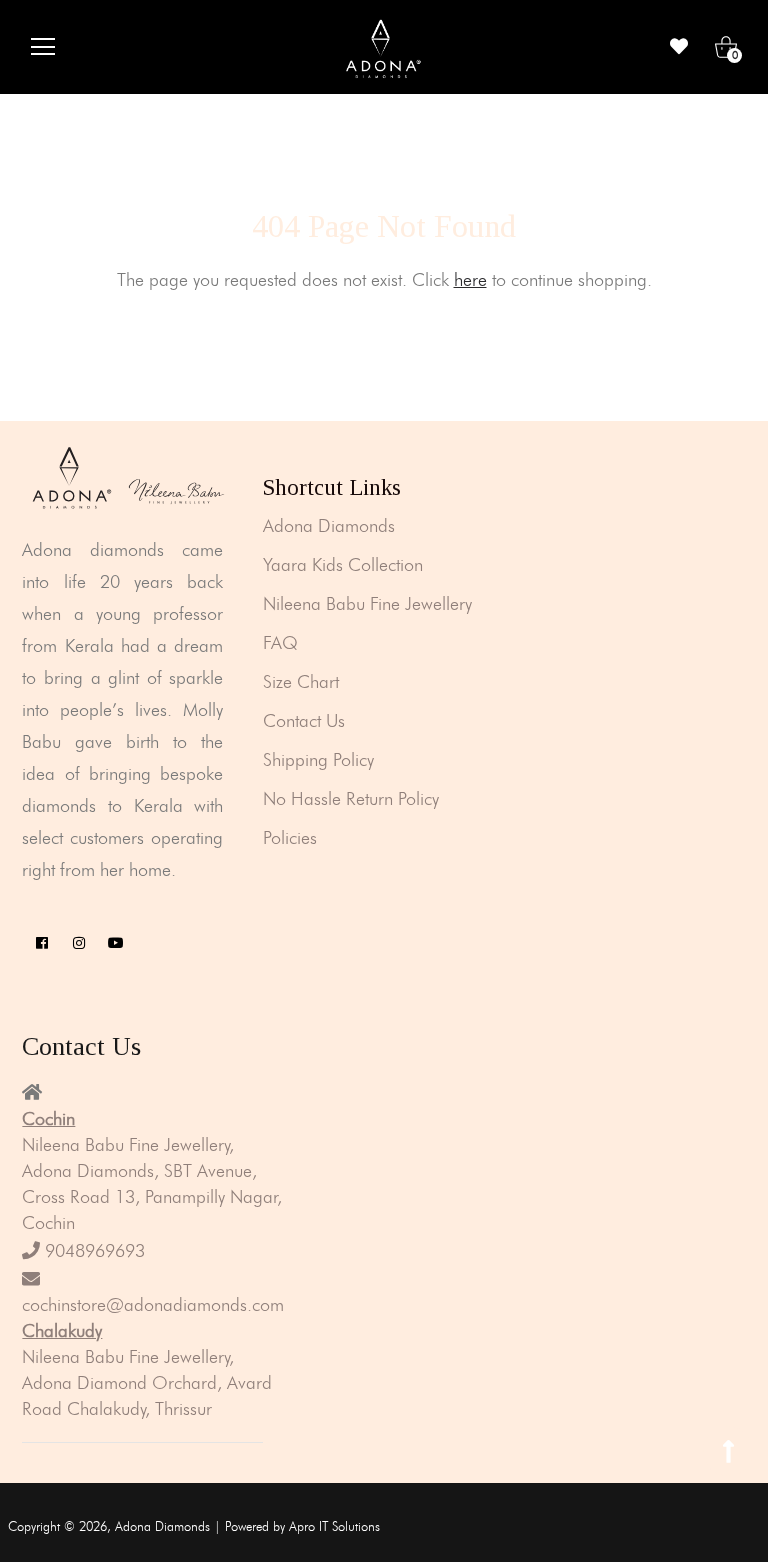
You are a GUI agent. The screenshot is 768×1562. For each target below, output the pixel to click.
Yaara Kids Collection (343, 565)
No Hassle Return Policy (351, 799)
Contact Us (304, 721)
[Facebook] (42, 943)
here (470, 280)
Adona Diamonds (329, 526)
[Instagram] (79, 943)
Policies (290, 838)
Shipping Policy (318, 760)
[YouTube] (116, 943)
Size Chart (301, 682)
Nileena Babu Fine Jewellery (367, 604)
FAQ (280, 643)
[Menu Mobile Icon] (43, 47)
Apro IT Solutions (334, 1526)
